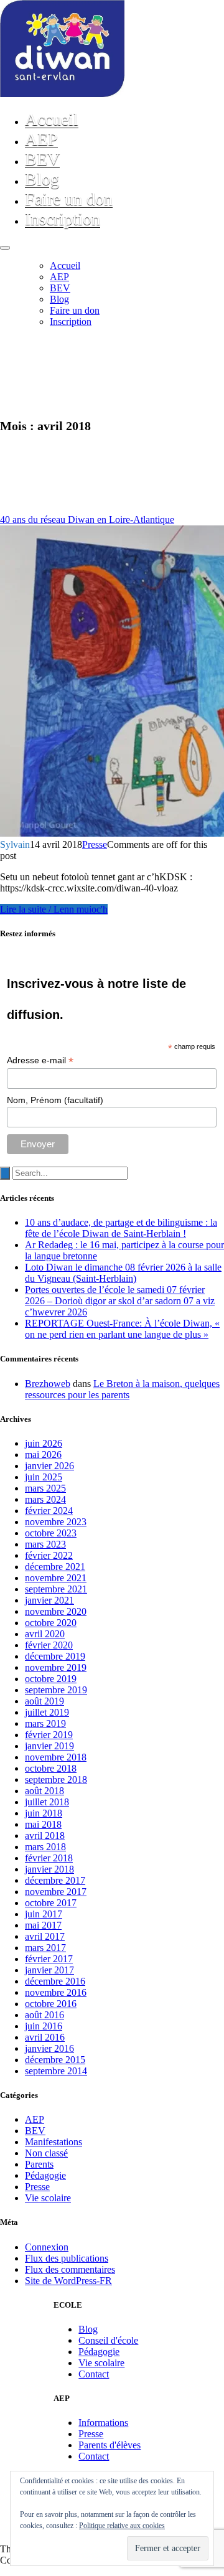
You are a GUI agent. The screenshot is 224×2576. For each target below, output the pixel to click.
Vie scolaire (48, 2198)
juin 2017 (44, 1914)
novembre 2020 (56, 1611)
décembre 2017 (55, 1880)
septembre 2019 (56, 1690)
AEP (41, 139)
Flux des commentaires (70, 2269)
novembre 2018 (56, 1757)
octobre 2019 (51, 1679)
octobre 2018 (51, 1768)
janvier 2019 (49, 1746)
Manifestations (54, 2142)
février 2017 (49, 1959)
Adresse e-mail (40, 1060)
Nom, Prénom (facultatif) (55, 1100)
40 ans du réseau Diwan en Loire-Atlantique (87, 519)
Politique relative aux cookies (122, 2526)
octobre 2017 (51, 1903)
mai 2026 (43, 1455)
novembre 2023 (56, 1522)
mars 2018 (45, 1847)
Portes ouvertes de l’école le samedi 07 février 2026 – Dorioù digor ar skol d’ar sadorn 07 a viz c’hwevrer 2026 (120, 1301)
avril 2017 (45, 1936)
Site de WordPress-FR (68, 2281)
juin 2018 (44, 1813)
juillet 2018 (47, 1802)
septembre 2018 (56, 1779)
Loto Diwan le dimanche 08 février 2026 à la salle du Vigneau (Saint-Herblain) (123, 1273)
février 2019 (49, 1735)
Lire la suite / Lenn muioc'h (54, 909)
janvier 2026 (49, 1466)
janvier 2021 (49, 1600)
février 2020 (49, 1645)
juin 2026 (44, 1443)
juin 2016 (44, 2026)
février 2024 (49, 1511)
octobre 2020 (51, 1623)
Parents (39, 2164)
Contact (94, 2374)
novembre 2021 (56, 1578)
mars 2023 (45, 1544)
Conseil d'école (108, 2340)
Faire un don (69, 199)
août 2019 (44, 1701)
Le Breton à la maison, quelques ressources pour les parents (122, 1389)
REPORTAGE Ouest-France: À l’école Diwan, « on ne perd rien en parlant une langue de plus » (122, 1329)
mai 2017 (43, 1925)
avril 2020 (45, 1634)
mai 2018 (43, 1824)
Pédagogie (45, 2175)
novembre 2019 (56, 1667)
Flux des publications (67, 2258)
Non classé (46, 2153)
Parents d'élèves (110, 2445)
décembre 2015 (55, 2060)
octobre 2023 (51, 1533)
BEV (42, 159)
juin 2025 (44, 1477)
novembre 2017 (56, 1892)
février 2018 (49, 1858)
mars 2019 (45, 1723)
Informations (103, 2423)
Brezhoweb (48, 1384)
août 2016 (44, 2015)
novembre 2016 (56, 1992)
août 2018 (44, 1791)
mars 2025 (45, 1488)
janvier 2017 (49, 1970)
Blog (42, 179)
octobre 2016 (51, 2004)
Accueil (52, 119)
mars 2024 (45, 1499)
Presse (95, 844)
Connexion (47, 2247)
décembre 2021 (55, 1567)
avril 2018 (45, 1836)
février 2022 (49, 1555)
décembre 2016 (55, 1981)
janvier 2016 (49, 2048)
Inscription (63, 219)
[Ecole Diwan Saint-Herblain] (62, 94)
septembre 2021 (56, 1589)
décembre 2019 (55, 1656)
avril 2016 (45, 2037)
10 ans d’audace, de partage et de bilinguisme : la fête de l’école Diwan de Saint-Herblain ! (121, 1228)
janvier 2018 (49, 1869)
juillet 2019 (47, 1712)
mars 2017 (45, 1948)
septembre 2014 (56, 2071)
